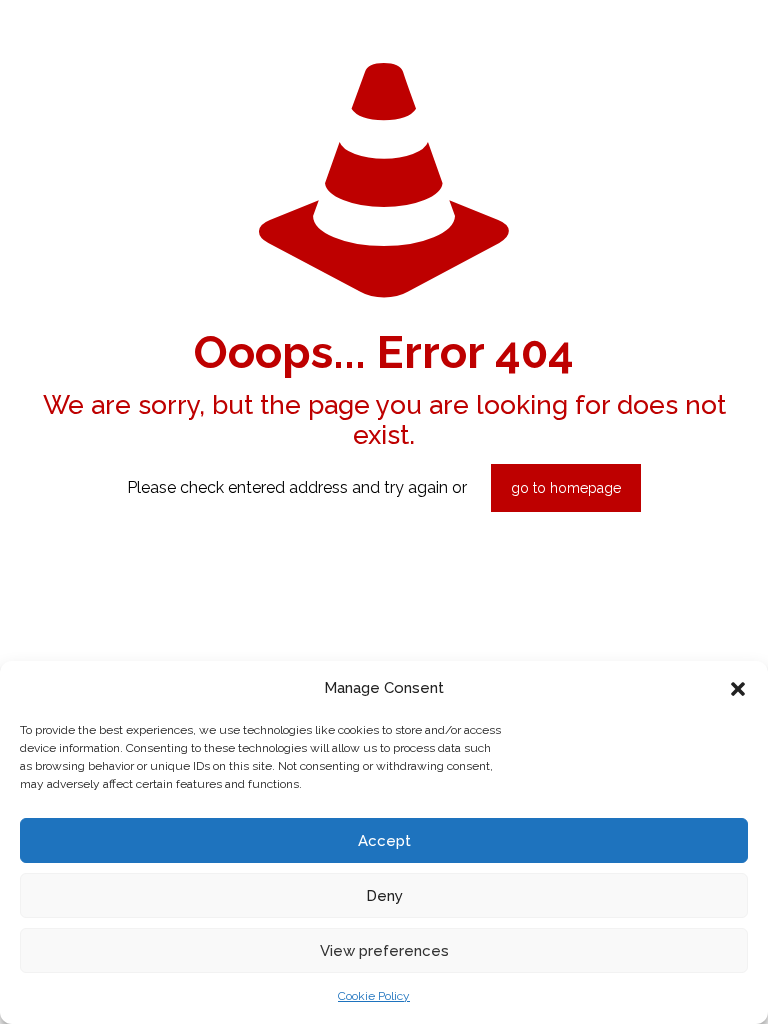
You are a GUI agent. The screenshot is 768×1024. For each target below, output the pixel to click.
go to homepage (566, 488)
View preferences (384, 951)
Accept (384, 841)
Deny (384, 896)
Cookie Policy (374, 996)
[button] (738, 689)
